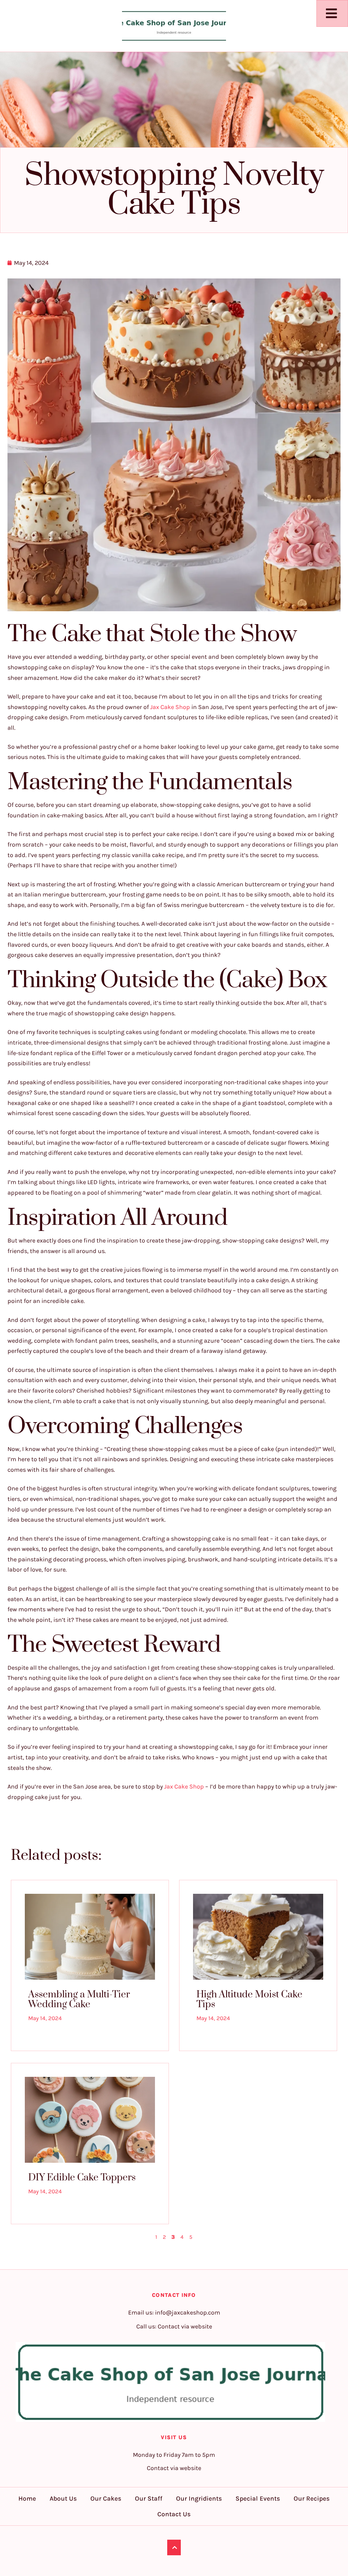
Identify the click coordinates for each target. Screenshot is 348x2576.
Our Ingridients (199, 2499)
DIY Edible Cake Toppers (82, 2178)
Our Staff (149, 2499)
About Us (63, 2499)
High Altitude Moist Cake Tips (249, 1999)
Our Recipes (312, 2499)
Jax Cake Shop (170, 707)
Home (27, 2499)
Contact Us (174, 2514)
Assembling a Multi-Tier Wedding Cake (79, 1999)
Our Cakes (106, 2499)
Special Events (258, 2499)
